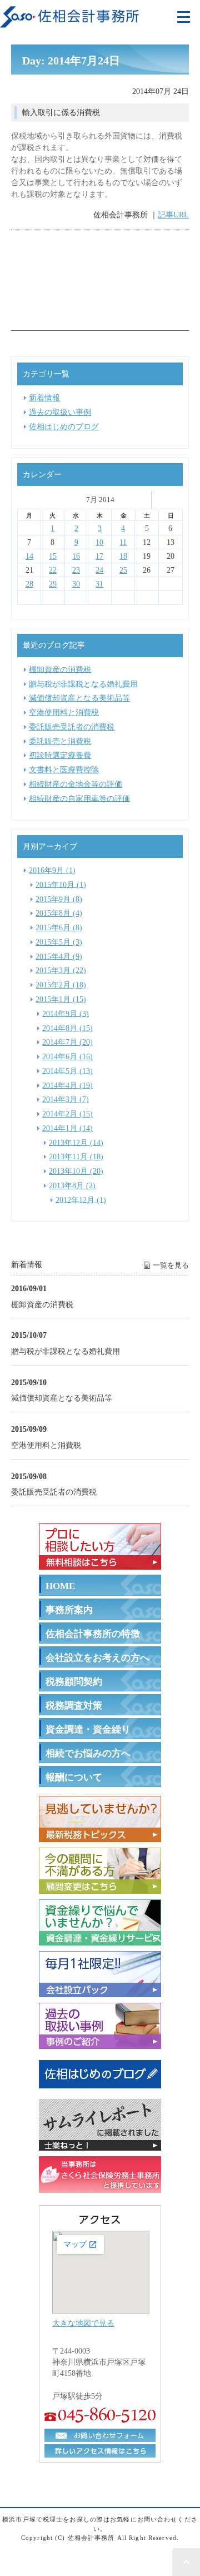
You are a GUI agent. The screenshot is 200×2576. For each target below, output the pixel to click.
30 (76, 584)
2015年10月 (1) (61, 884)
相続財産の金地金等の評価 (76, 784)
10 (99, 542)
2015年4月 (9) (59, 956)
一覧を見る (171, 1265)
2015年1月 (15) (61, 999)
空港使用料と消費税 (46, 1445)
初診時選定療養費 (60, 755)
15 (53, 556)
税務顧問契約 (74, 1682)
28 (29, 584)
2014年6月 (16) (67, 1056)
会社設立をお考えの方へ (97, 1658)
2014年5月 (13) (67, 1070)
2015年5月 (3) (59, 942)
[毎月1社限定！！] (100, 1990)
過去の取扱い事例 (60, 412)
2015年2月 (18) (61, 985)
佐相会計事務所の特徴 (93, 1634)
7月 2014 (100, 500)
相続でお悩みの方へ (88, 1753)
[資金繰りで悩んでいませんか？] (100, 1938)
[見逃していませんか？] (100, 1835)
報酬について (74, 1777)
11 (123, 542)
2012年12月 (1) (81, 1199)
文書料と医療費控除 (64, 770)
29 (53, 584)
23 (76, 570)
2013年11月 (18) (76, 1157)
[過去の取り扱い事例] (100, 2042)
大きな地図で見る (83, 2323)
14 (29, 556)
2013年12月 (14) (76, 1142)
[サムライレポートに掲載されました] (100, 2143)
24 (99, 570)
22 (53, 570)
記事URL (173, 215)
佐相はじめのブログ (64, 426)
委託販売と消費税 (60, 741)
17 (99, 556)
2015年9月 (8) (59, 899)
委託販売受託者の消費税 (54, 1492)
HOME (60, 1586)
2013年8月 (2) (72, 1185)
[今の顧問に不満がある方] (100, 1887)
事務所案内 (69, 1610)
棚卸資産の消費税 (42, 1304)
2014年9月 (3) (66, 1013)
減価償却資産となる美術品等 (62, 1398)
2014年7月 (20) (67, 1042)
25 (123, 570)
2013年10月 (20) (76, 1171)
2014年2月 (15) (67, 1114)
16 (76, 556)
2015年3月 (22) (61, 970)
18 (123, 556)
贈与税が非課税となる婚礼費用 (66, 1351)
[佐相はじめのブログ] (100, 2086)
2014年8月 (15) (67, 1028)
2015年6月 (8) (59, 927)
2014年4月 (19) (67, 1085)
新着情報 (44, 398)
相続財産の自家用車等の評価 (79, 798)
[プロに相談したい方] (100, 1562)
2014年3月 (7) (66, 1099)
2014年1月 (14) (67, 1128)
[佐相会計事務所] (69, 21)
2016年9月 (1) (52, 870)
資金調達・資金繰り (88, 1729)
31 (99, 584)
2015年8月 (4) (59, 913)
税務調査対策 (74, 1706)
